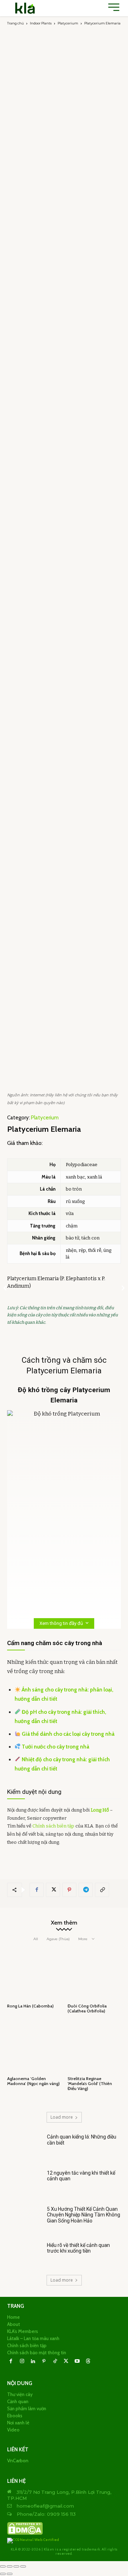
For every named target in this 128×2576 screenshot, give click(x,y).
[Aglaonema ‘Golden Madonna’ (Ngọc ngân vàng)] (34, 2047)
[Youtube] (77, 2362)
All (36, 1939)
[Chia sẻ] (16, 2566)
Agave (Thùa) (58, 1939)
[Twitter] (53, 1890)
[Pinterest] (69, 1890)
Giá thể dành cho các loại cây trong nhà (68, 1734)
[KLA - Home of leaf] (25, 8)
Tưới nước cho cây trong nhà (55, 1747)
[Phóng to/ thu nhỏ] (3, 2566)
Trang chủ (15, 23)
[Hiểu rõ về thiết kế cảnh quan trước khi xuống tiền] (24, 2255)
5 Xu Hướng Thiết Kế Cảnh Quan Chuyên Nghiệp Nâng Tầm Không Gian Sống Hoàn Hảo (84, 2215)
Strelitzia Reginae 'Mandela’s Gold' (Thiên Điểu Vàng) (90, 2084)
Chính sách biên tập (53, 1826)
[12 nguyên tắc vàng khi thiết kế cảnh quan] (24, 2183)
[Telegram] (86, 1890)
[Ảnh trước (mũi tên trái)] (3, 2574)
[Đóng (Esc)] (23, 2566)
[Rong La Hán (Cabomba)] (34, 1974)
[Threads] (88, 2362)
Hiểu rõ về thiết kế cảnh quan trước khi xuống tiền (78, 2248)
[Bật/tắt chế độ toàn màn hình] (10, 2566)
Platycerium (68, 23)
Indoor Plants (41, 23)
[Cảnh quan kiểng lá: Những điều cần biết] (24, 2147)
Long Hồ (100, 1810)
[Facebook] (37, 1890)
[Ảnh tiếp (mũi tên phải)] (10, 2574)
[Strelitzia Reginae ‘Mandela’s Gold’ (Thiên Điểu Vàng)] (94, 2047)
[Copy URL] (102, 1890)
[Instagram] (22, 2362)
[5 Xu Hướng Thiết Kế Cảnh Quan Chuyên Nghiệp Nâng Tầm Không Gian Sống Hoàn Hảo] (24, 2219)
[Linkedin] (33, 2362)
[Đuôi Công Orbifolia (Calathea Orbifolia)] (94, 1974)
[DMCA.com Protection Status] (25, 2534)
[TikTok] (55, 2362)
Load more (62, 2117)
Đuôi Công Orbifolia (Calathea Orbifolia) (87, 2008)
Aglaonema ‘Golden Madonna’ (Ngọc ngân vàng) (33, 2081)
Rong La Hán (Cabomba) (30, 2006)
